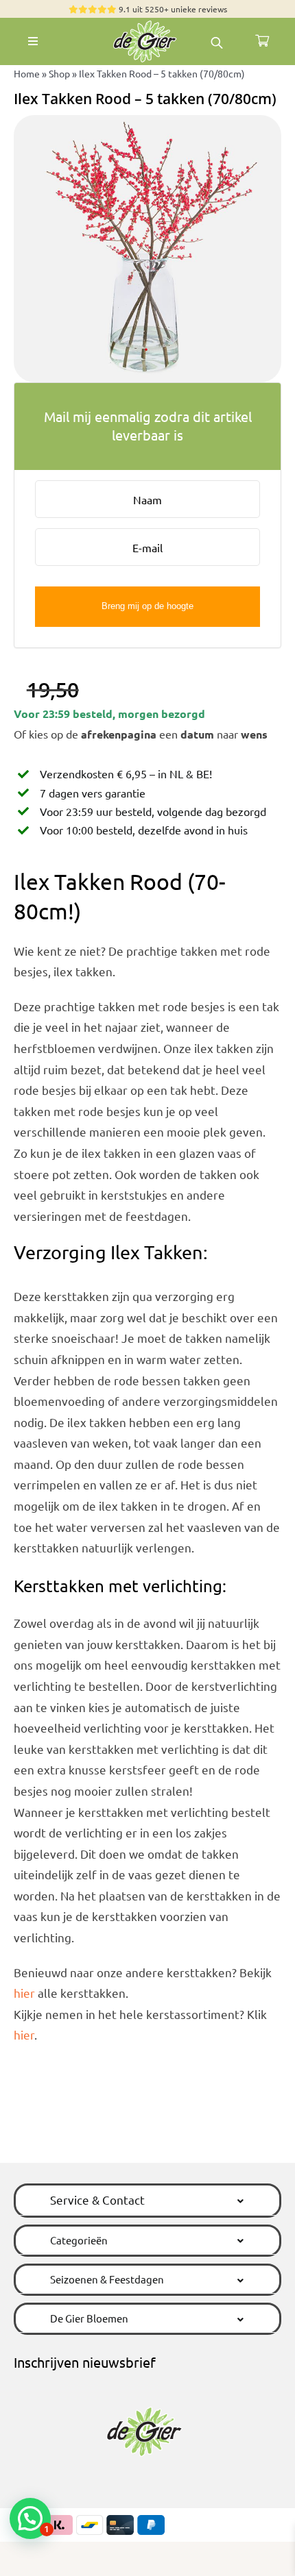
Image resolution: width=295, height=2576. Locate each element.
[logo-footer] (147, 24)
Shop (59, 73)
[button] (147, 2200)
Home (27, 73)
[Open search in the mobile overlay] (217, 41)
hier (24, 1993)
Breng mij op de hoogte (147, 606)
